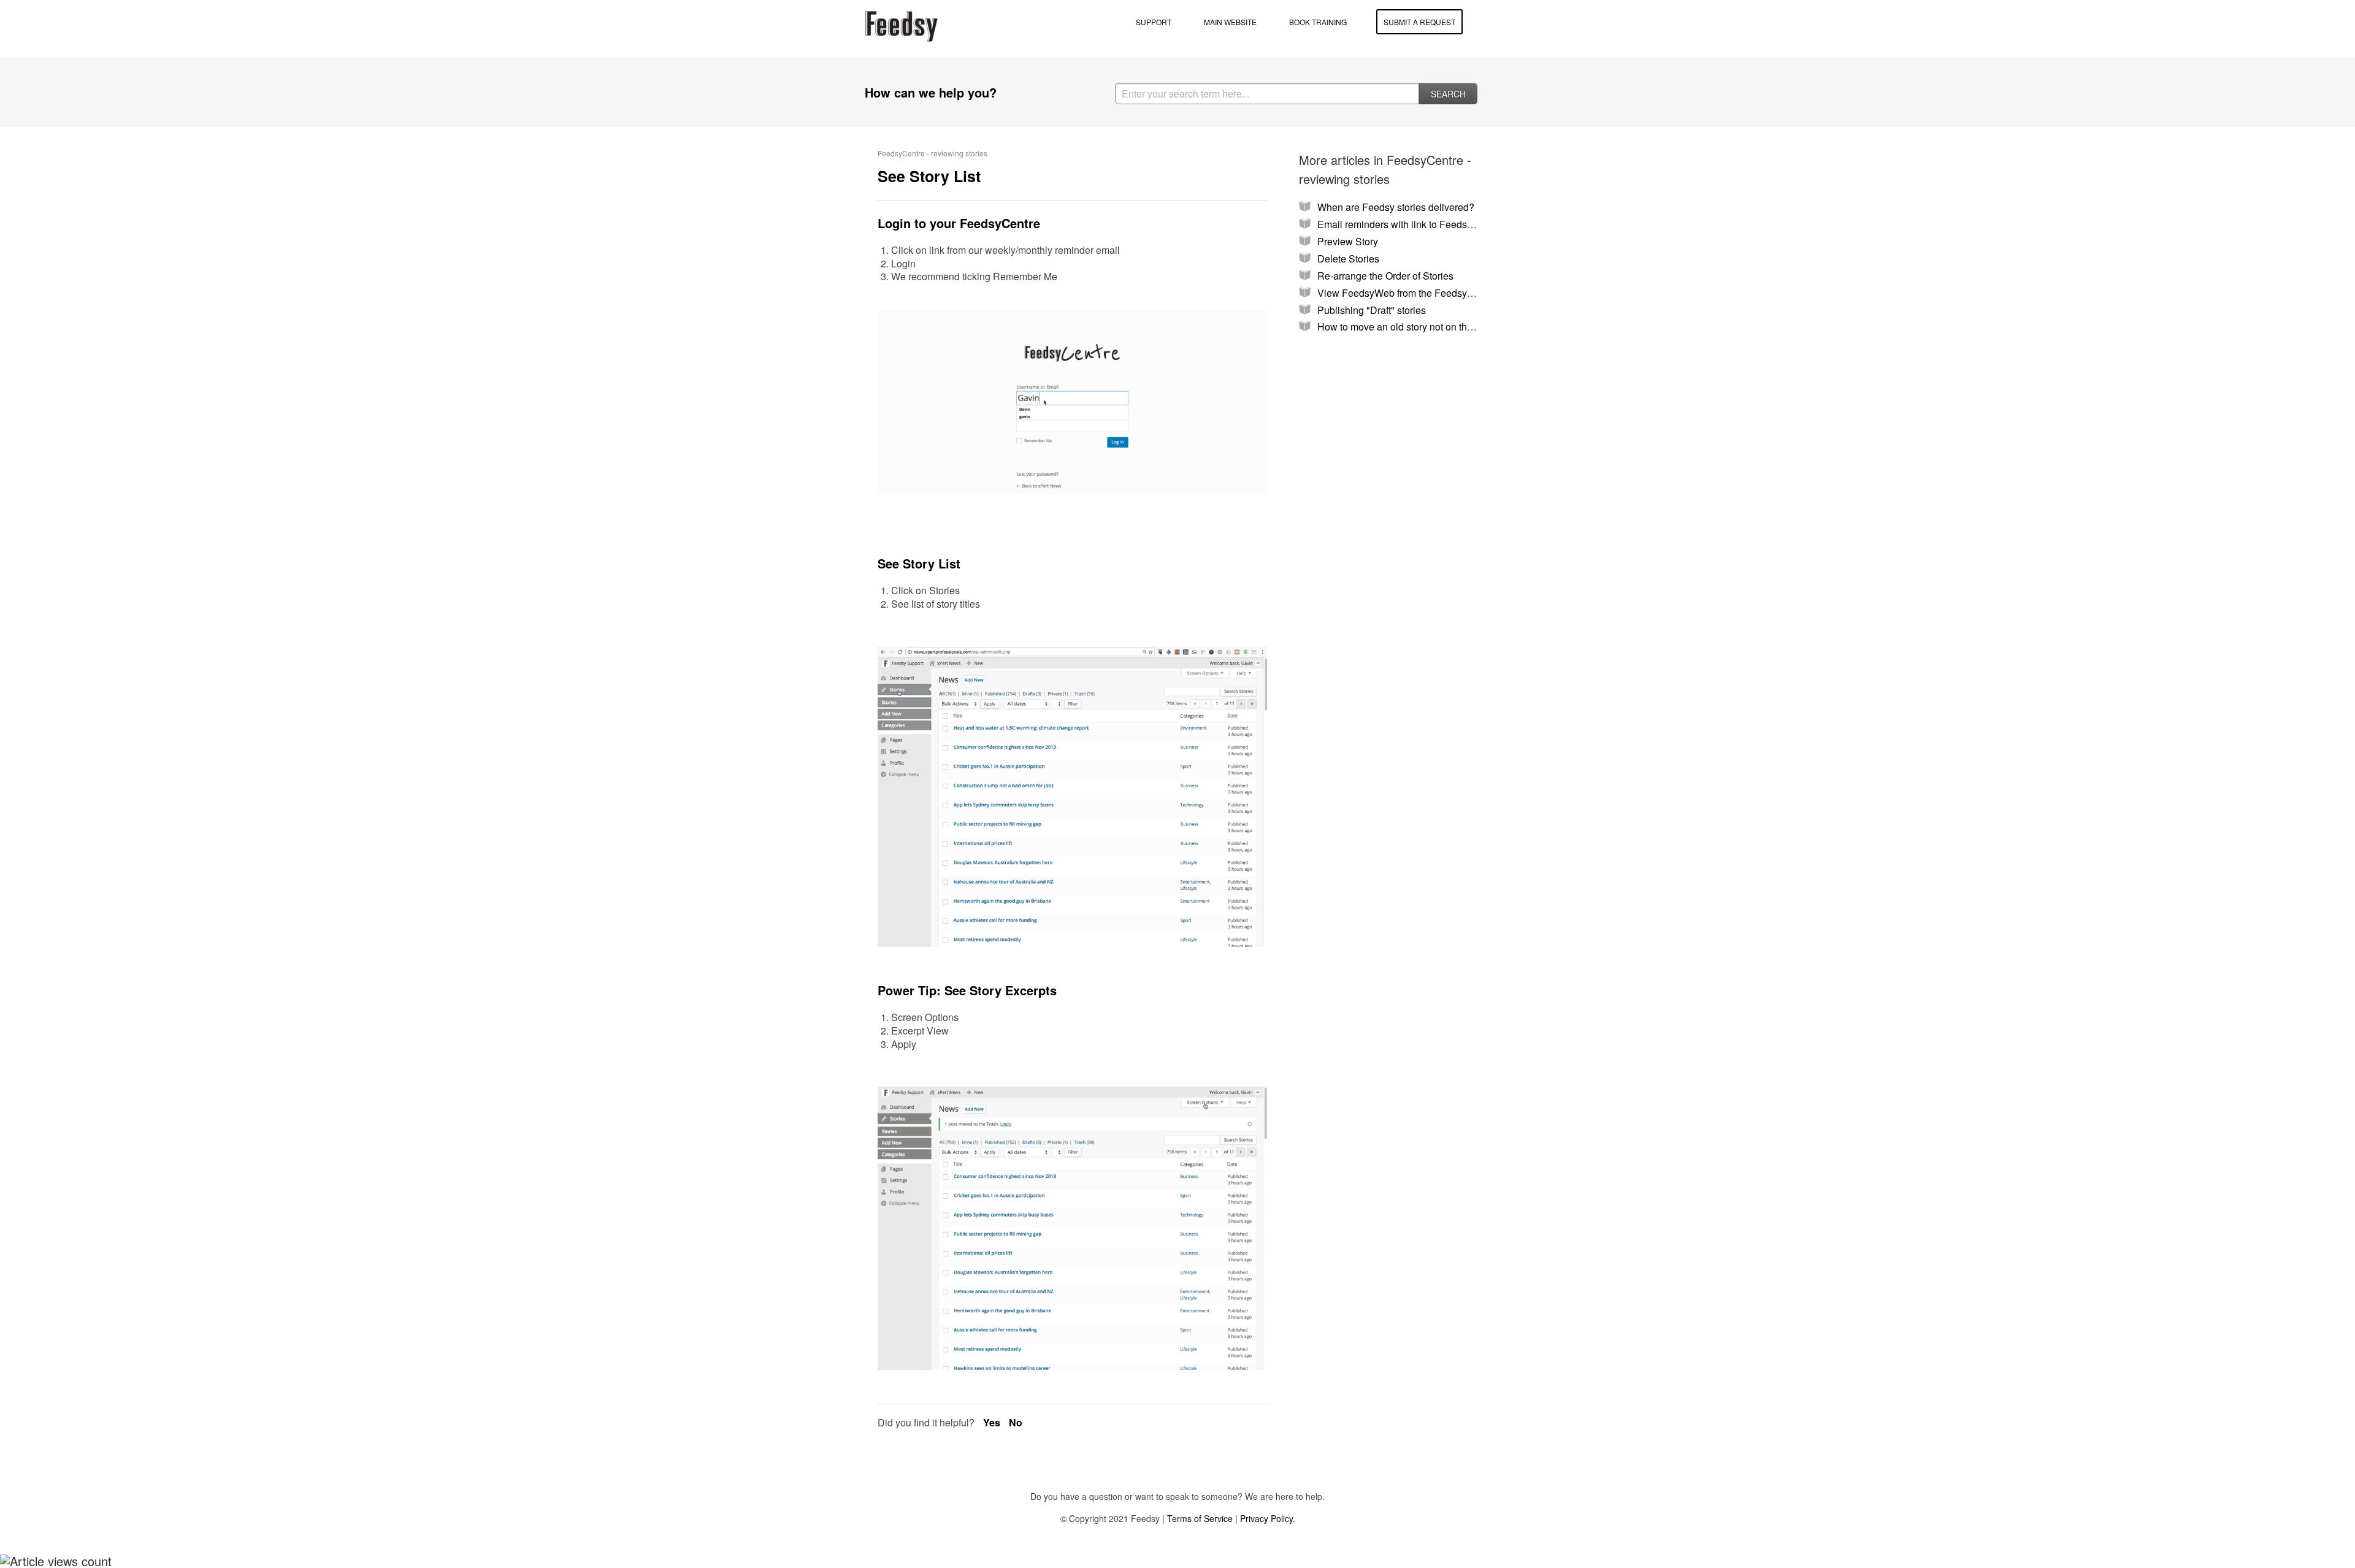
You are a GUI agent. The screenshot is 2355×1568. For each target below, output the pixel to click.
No (1016, 1422)
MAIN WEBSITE (1230, 22)
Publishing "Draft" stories (1372, 310)
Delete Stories (1348, 258)
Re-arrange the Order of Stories (1385, 276)
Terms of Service (1200, 1518)
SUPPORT (1154, 22)
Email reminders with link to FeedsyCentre (1409, 224)
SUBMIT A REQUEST (1419, 22)
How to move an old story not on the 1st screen (1419, 327)
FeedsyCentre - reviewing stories (932, 153)
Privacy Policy (1266, 1518)
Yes (993, 1422)
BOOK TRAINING (1318, 22)
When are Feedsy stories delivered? (1396, 207)
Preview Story (1348, 241)
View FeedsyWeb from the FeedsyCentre (1407, 293)
